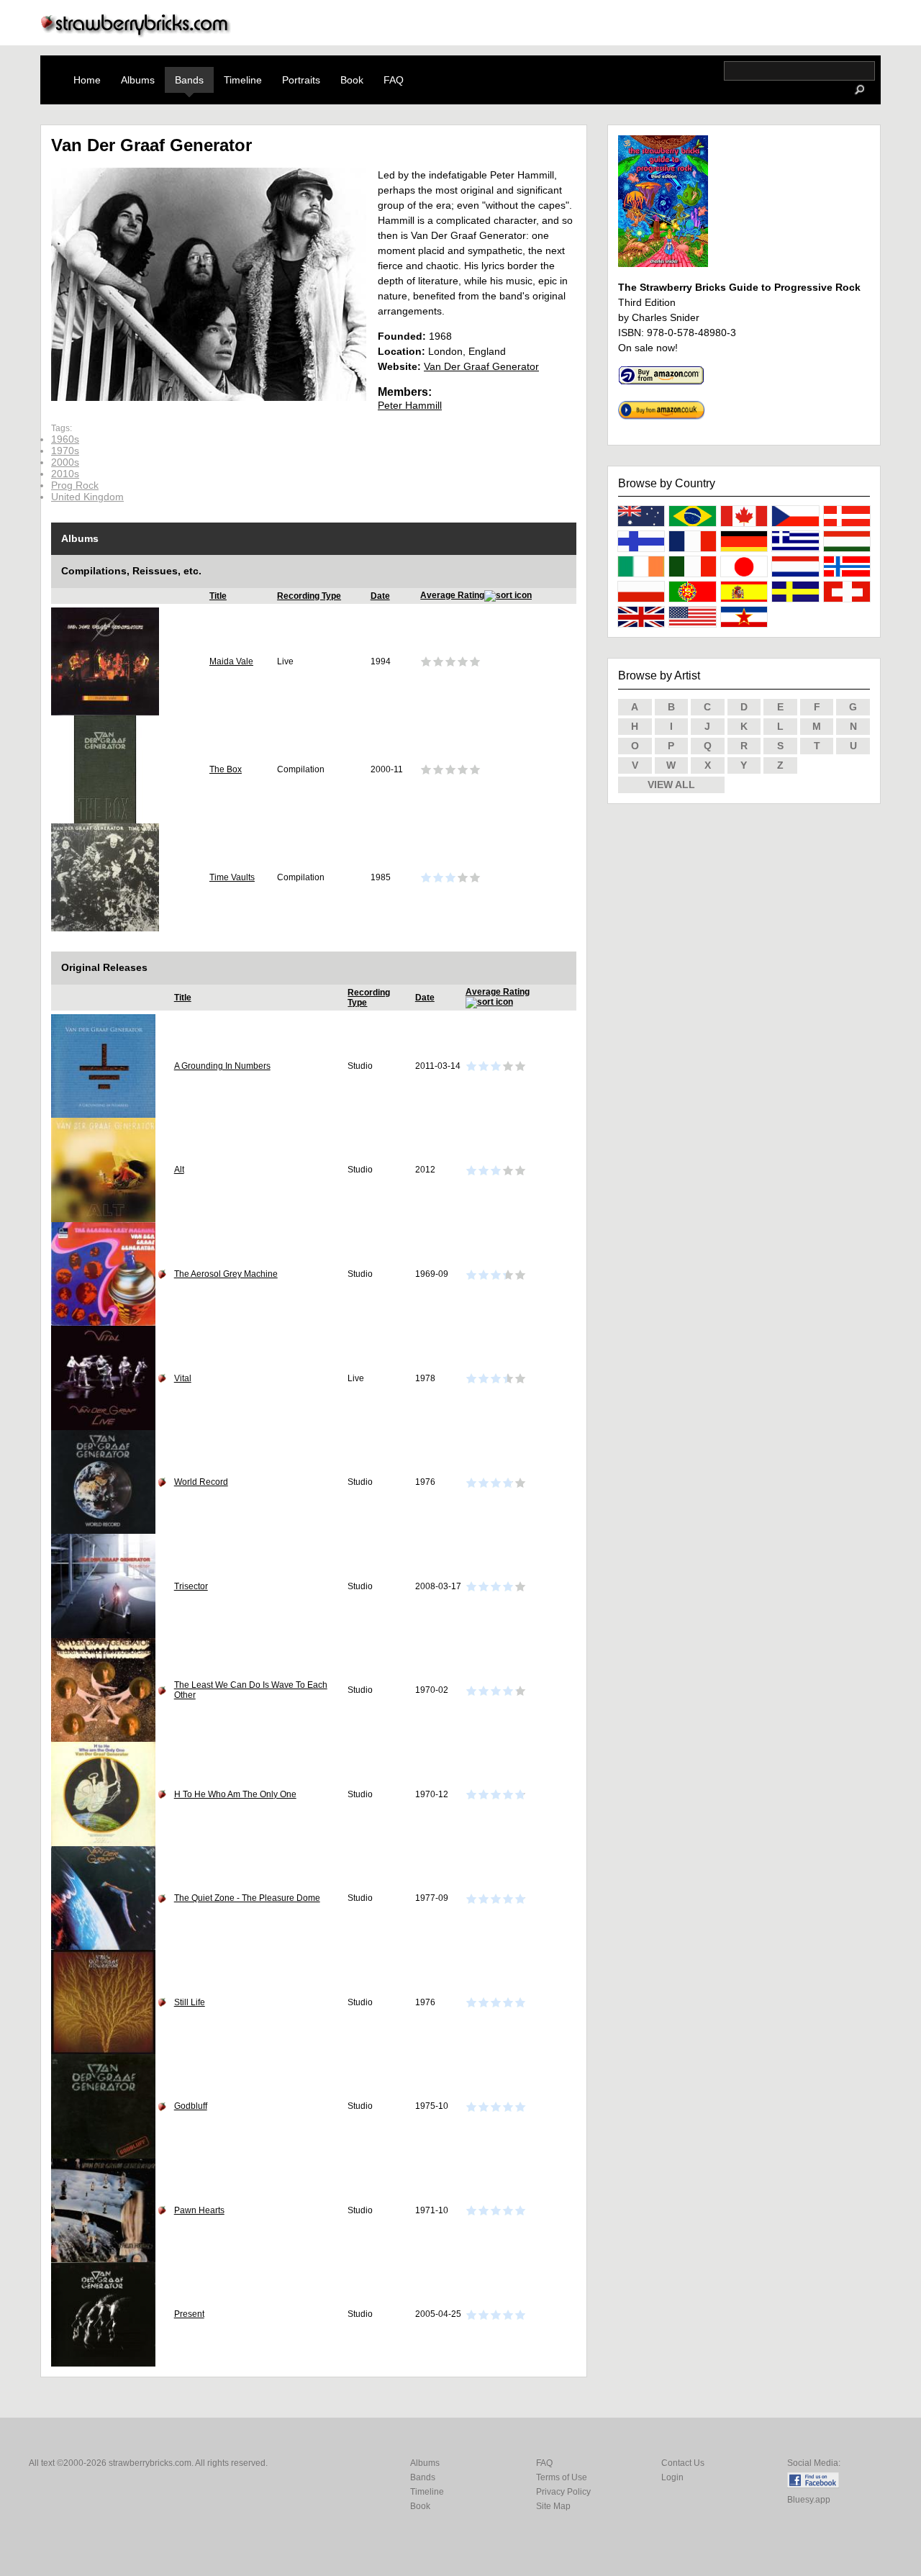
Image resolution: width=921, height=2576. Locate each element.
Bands (189, 80)
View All (671, 785)
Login (672, 2477)
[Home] (136, 33)
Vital (183, 1378)
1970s (65, 451)
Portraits (301, 80)
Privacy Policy (563, 2492)
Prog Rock (75, 485)
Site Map (553, 2506)
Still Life (190, 2002)
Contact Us (683, 2463)
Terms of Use (562, 2477)
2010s (65, 474)
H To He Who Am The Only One (235, 1794)
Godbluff (191, 2106)
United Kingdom (87, 497)
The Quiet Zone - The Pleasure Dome (247, 1898)
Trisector (191, 1586)
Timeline (243, 80)
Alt (179, 1170)
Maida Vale (231, 661)
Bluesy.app (809, 2500)
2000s (65, 462)
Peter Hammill (410, 405)
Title (218, 596)
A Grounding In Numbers (222, 1066)
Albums (138, 80)
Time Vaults (232, 877)
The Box (226, 769)
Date (380, 596)
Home (87, 80)
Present (189, 2314)
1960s (65, 439)
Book (352, 80)
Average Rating (452, 595)
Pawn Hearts (199, 2210)
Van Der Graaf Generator (481, 366)
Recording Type (309, 596)
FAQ (394, 80)
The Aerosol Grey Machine (226, 1274)
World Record (201, 1482)
